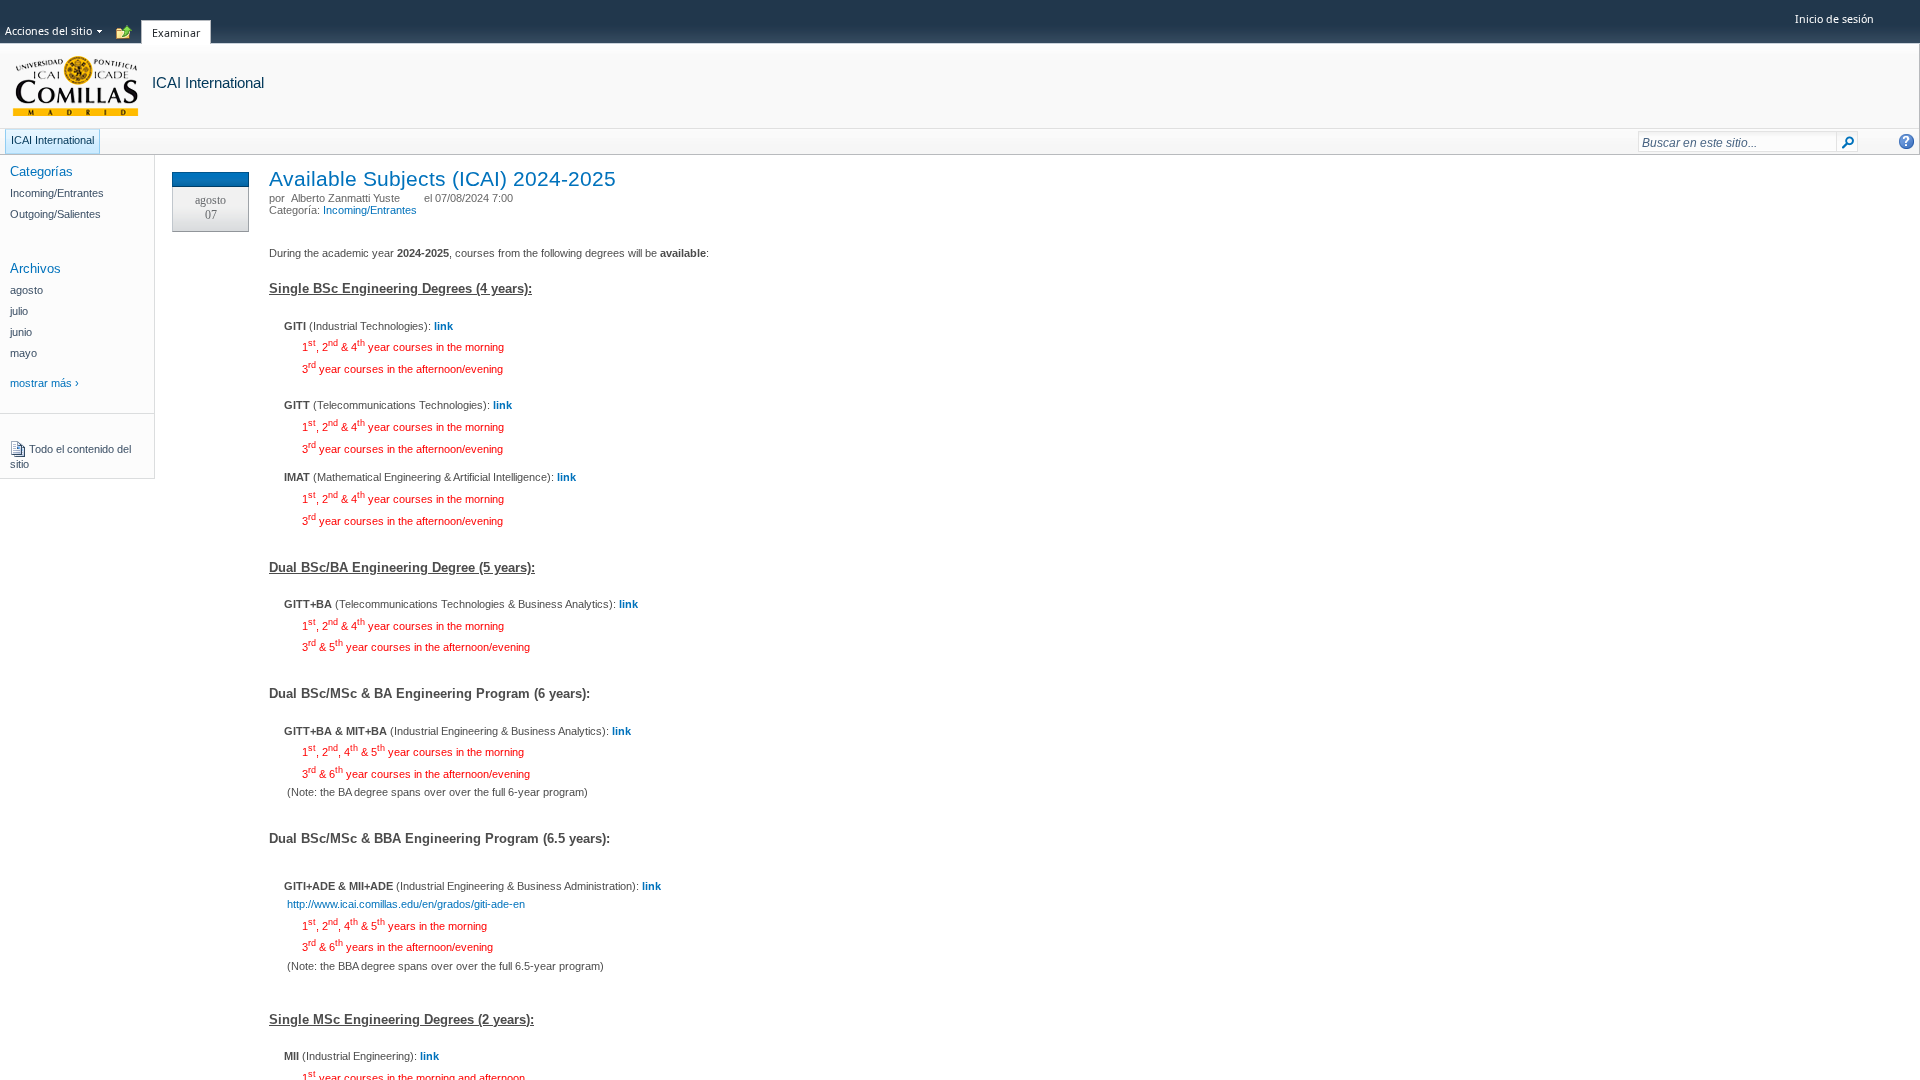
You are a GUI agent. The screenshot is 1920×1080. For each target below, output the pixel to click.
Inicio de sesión (1834, 19)
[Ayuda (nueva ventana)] (1906, 141)
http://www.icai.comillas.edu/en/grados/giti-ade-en (406, 904)
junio (21, 332)
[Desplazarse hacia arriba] (124, 33)
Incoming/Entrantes (370, 210)
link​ (621, 731)
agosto (26, 290)
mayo (23, 353)
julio (19, 311)
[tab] (176, 21)
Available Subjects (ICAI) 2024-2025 (442, 179)
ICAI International (208, 82)
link (502, 405)
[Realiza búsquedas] (1847, 146)
